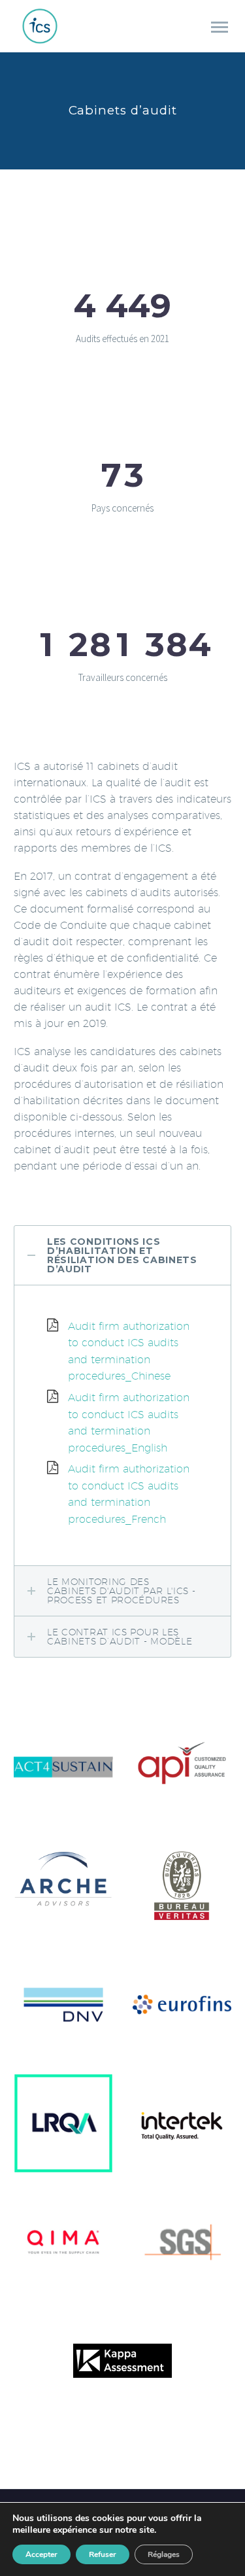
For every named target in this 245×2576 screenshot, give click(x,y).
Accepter (41, 2554)
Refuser (103, 2554)
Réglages (164, 2554)
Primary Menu (220, 27)
